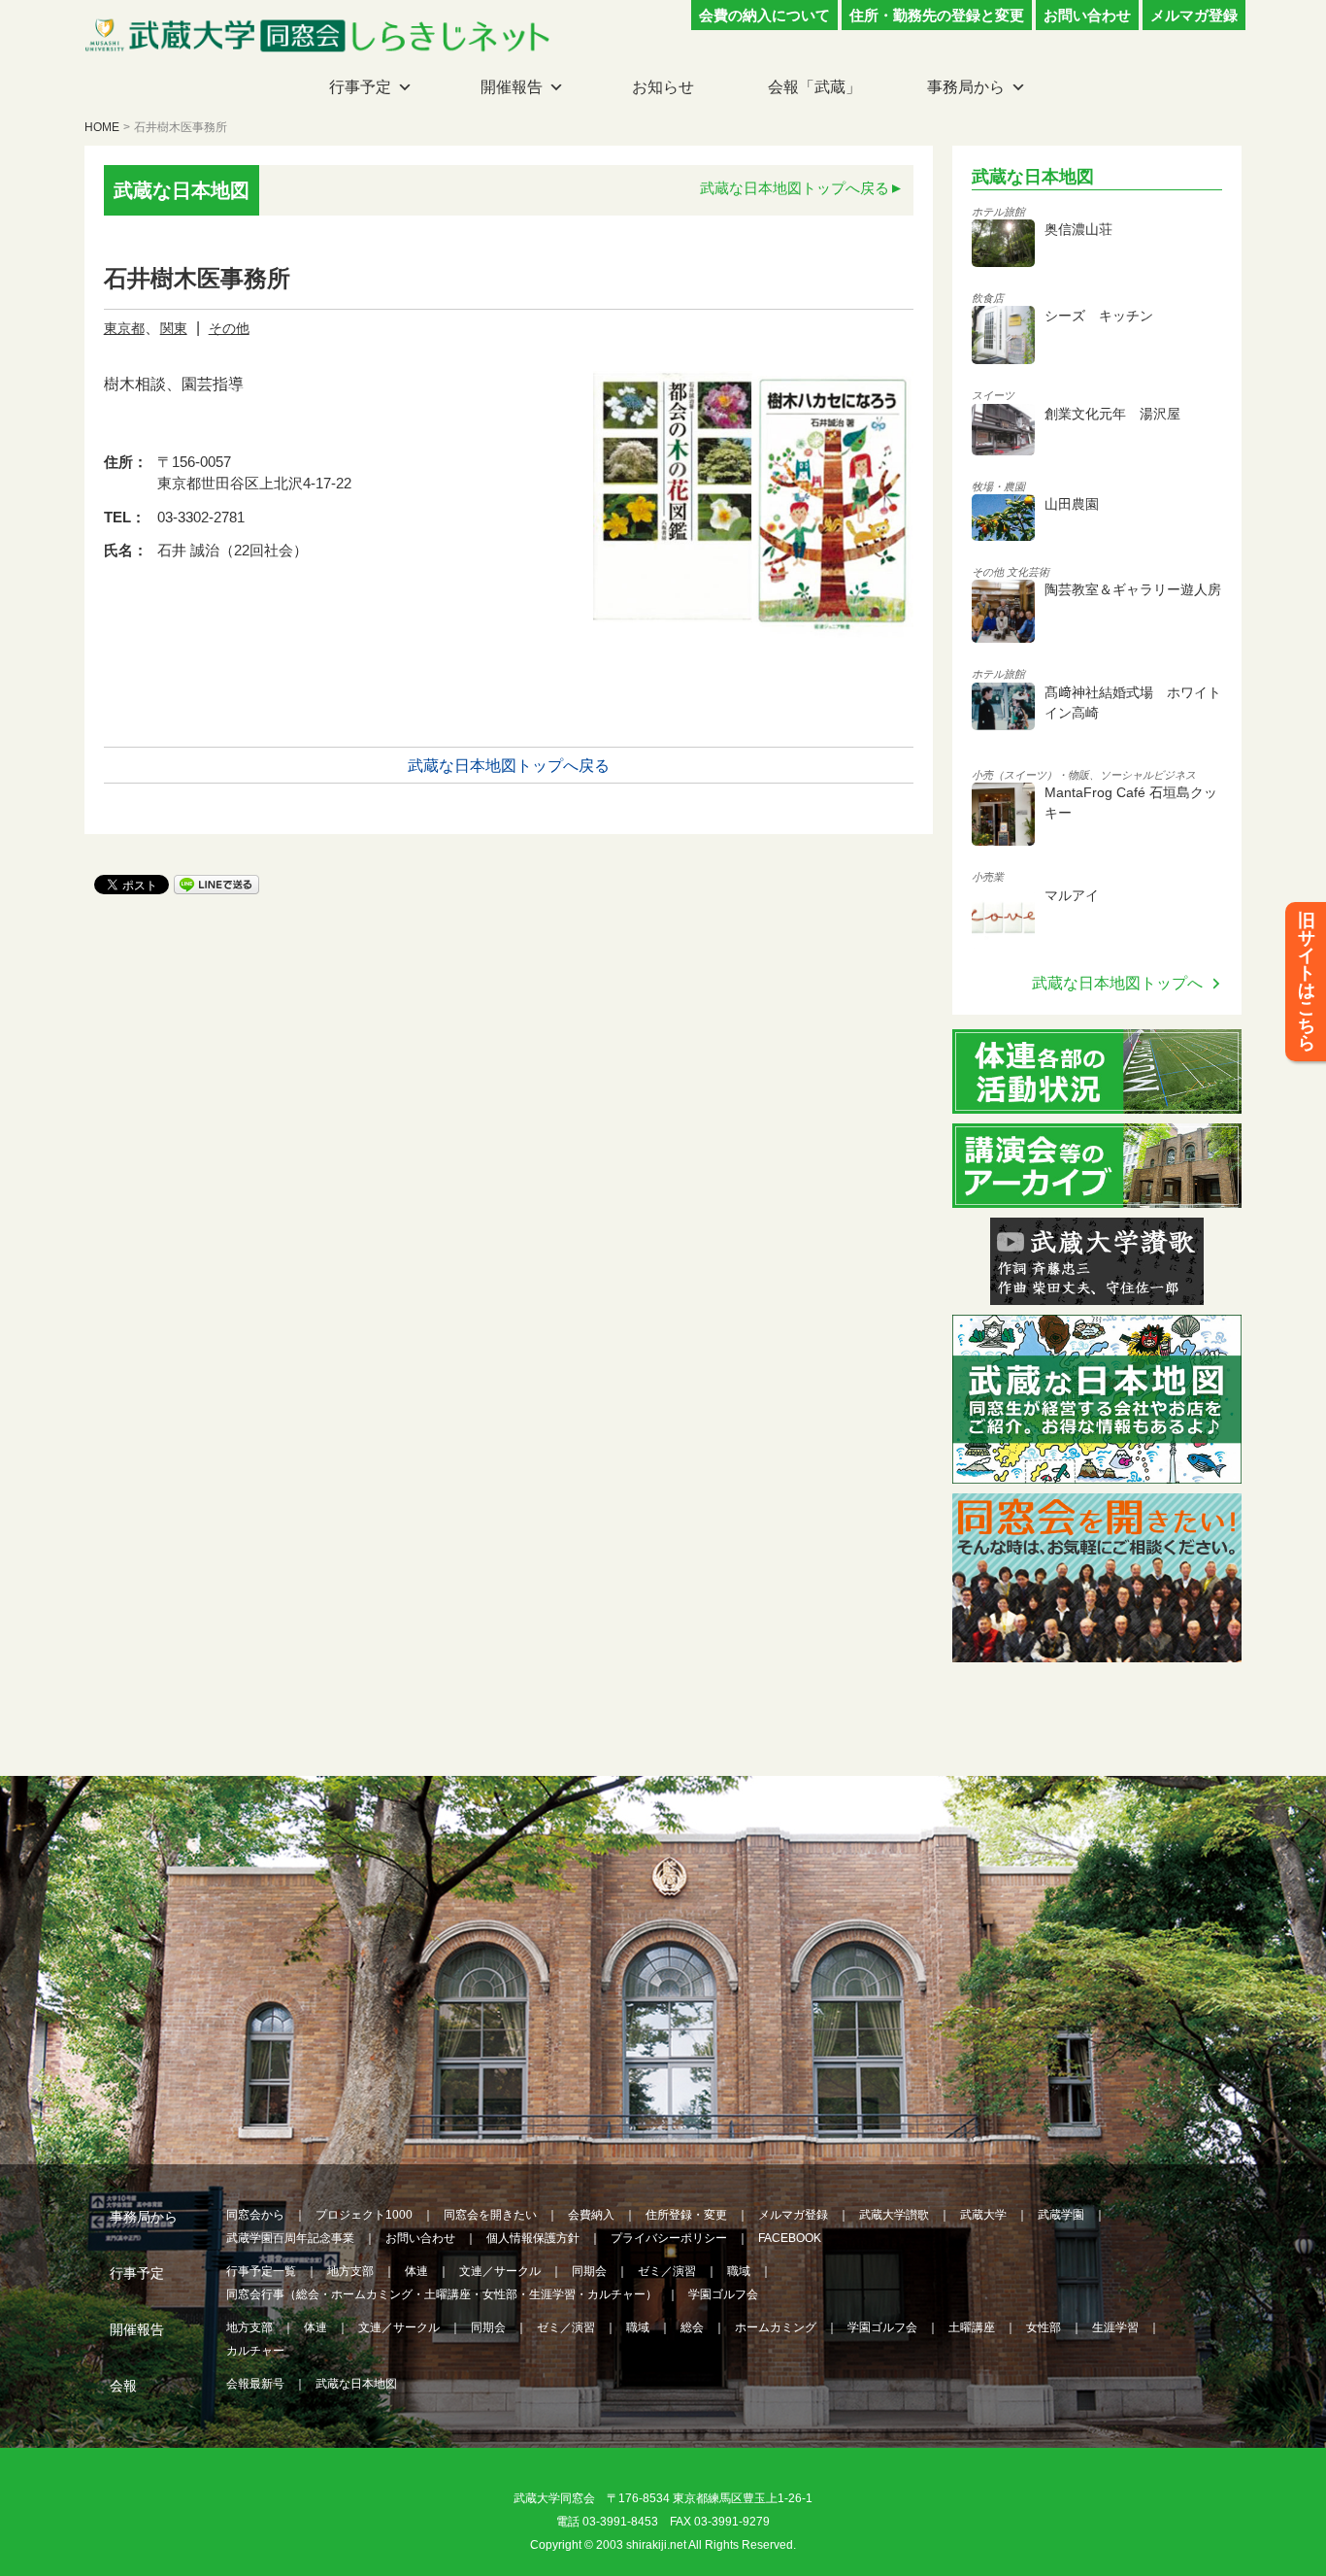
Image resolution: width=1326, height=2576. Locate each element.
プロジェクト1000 (364, 2215)
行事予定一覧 (261, 2271)
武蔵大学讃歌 (894, 2215)
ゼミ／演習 (667, 2271)
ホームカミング (776, 2327)
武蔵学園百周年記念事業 (290, 2238)
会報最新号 (255, 2384)
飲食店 (988, 298)
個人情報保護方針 (533, 2238)
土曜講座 (972, 2327)
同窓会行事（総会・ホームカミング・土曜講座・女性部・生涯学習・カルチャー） (442, 2294)
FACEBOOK (790, 2238)
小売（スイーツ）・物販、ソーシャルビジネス (1084, 775)
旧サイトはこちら (1307, 982)
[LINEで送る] (216, 883)
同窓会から (255, 2215)
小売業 (988, 877)
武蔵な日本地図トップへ (1117, 983)
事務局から (966, 87)
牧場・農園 (998, 486)
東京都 (124, 328)
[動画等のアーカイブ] (1097, 1196)
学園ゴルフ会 (723, 2294)
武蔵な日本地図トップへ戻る (795, 188)
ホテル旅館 (998, 212)
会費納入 (591, 2215)
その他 (229, 328)
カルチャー (255, 2351)
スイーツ (993, 395)
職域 (739, 2271)
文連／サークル (500, 2271)
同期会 (589, 2271)
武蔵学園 (1061, 2215)
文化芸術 (1028, 572)
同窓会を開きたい (490, 2215)
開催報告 (512, 87)
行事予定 (360, 87)
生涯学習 (1115, 2327)
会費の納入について (764, 15)
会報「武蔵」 (814, 87)
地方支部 (350, 2271)
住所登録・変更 (686, 2215)
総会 (692, 2327)
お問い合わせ (1087, 15)
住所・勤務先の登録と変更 (937, 15)
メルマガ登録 (1194, 15)
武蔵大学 (983, 2215)
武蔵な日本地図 (356, 2384)
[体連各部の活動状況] (1097, 1102)
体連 (416, 2271)
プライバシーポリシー (669, 2238)
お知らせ (663, 87)
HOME (102, 127)
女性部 (1044, 2327)
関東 (174, 328)
